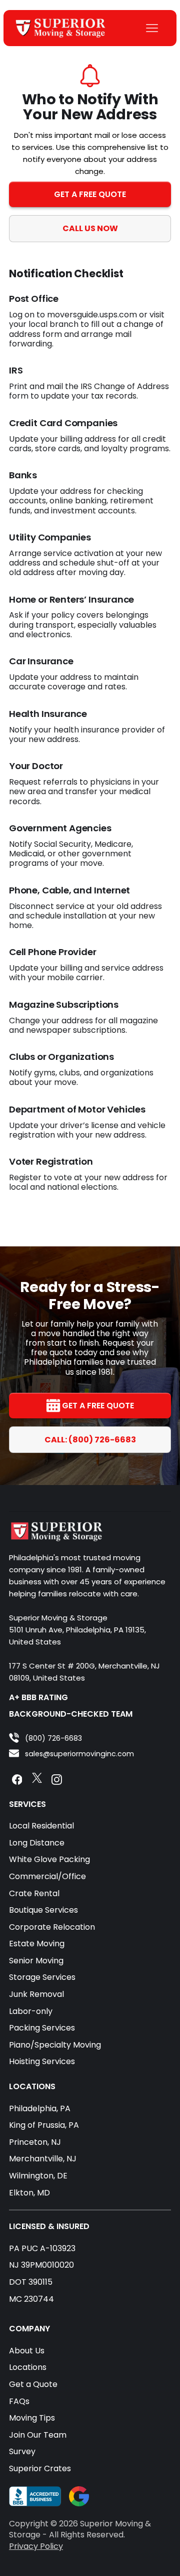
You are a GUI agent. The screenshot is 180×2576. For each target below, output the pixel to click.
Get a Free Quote (90, 194)
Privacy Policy (36, 2546)
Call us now (90, 228)
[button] (152, 28)
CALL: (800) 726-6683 (90, 1440)
